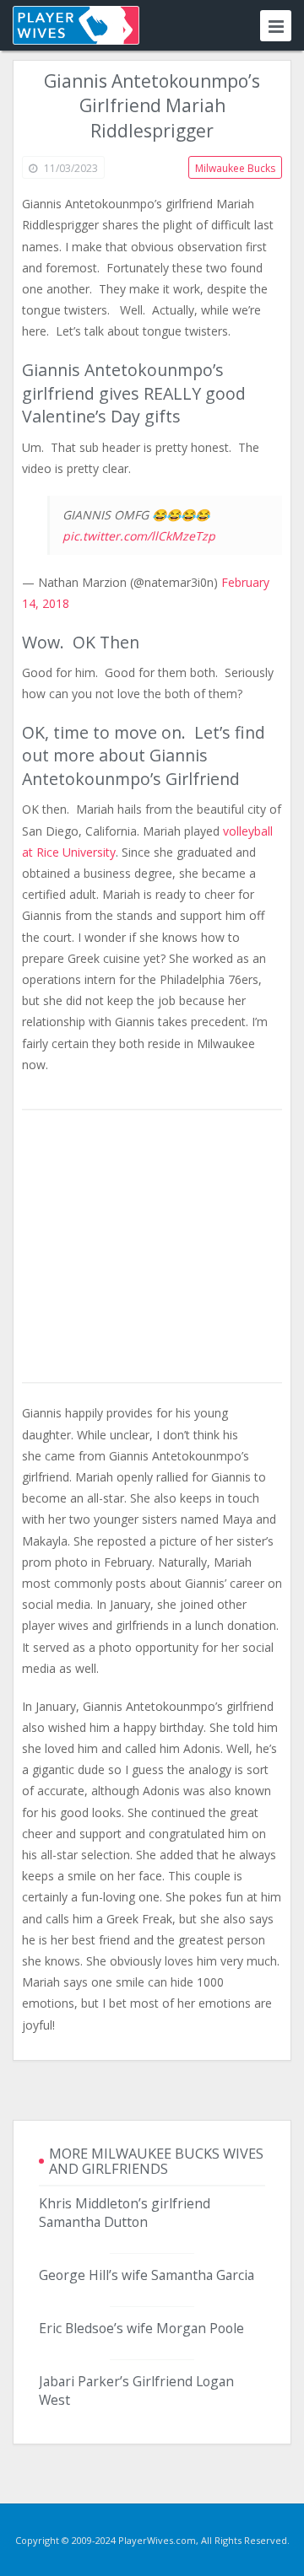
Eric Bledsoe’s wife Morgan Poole (141, 2328)
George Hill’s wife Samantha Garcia (147, 2275)
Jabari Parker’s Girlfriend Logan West (136, 2390)
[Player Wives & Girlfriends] (76, 25)
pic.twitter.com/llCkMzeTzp (139, 536)
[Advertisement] (152, 1247)
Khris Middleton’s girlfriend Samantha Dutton (125, 2213)
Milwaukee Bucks (235, 168)
